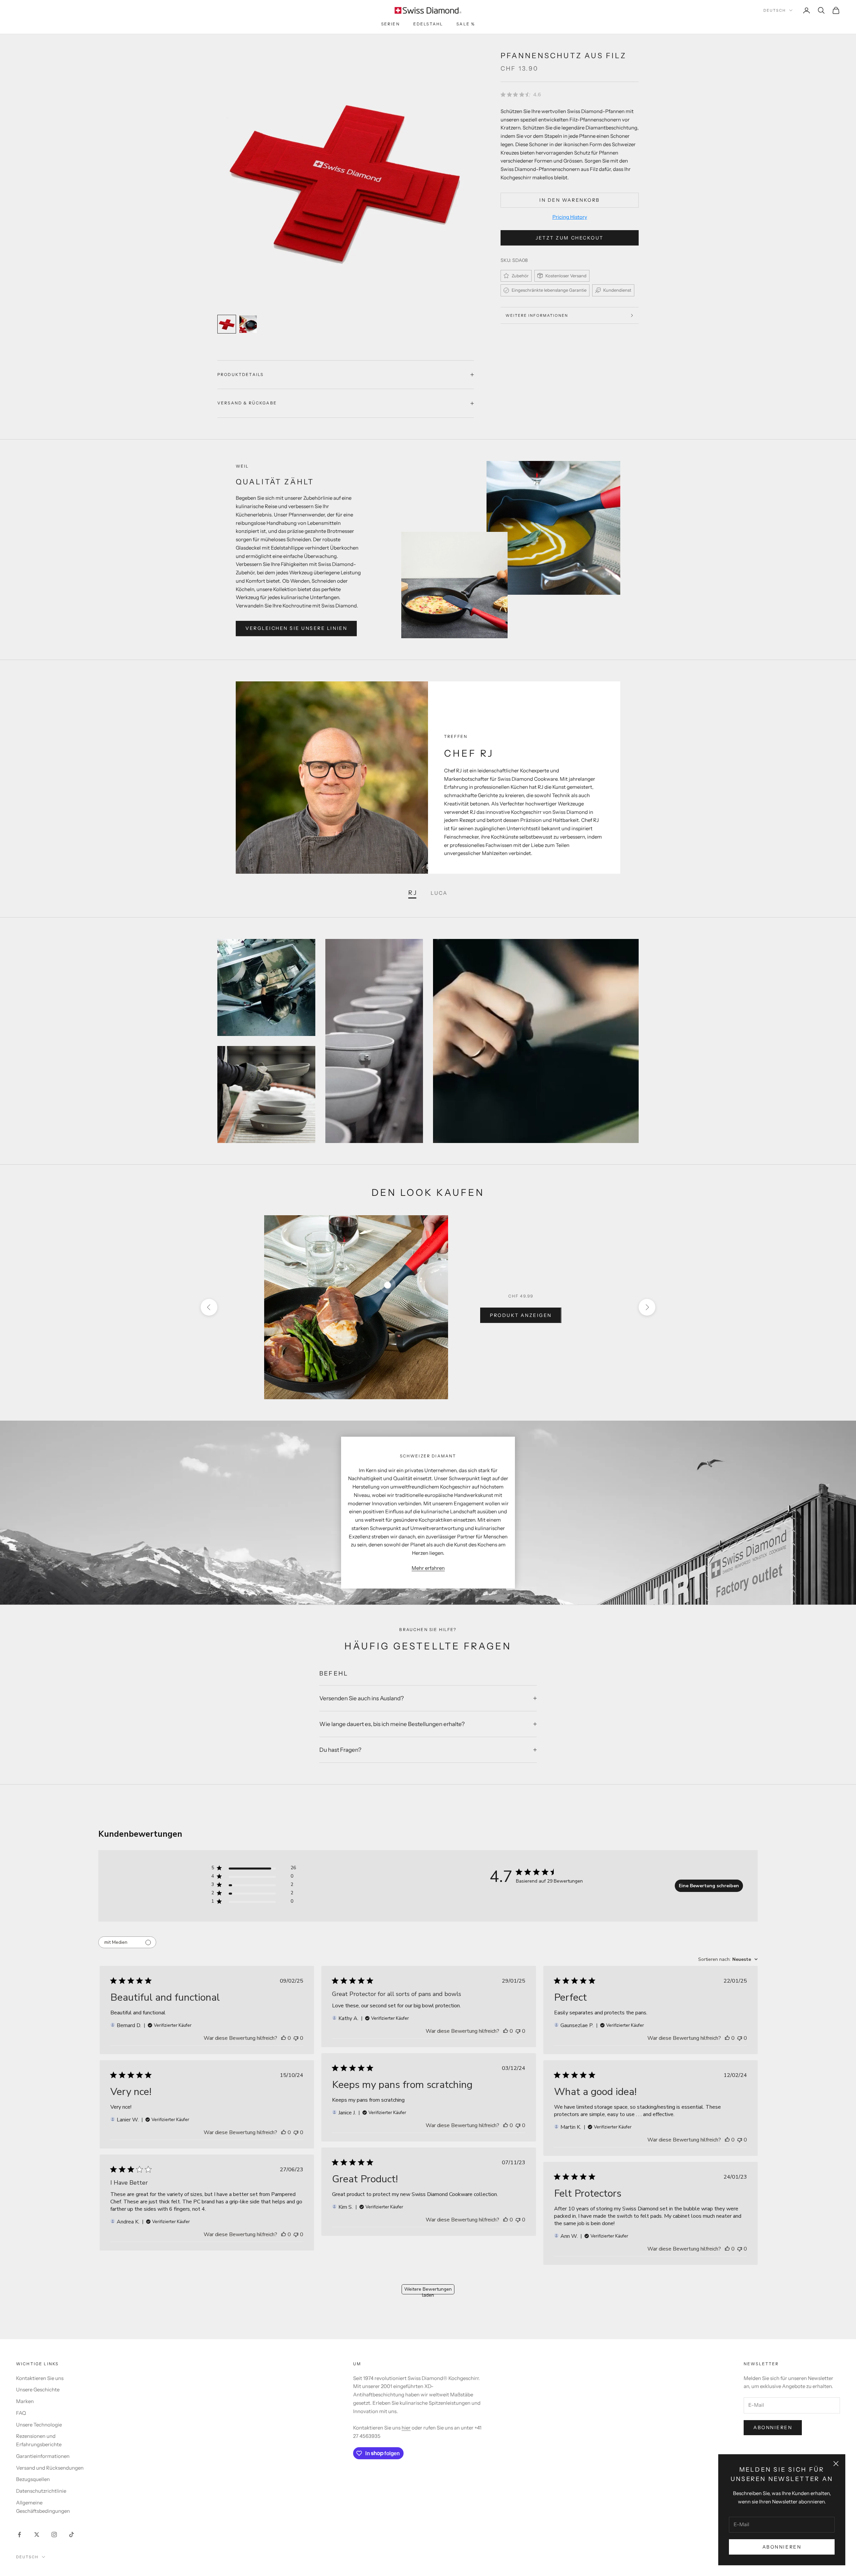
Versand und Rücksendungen (50, 2468)
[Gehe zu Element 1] (227, 324)
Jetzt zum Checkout (569, 238)
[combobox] (728, 1959)
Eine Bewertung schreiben (709, 1886)
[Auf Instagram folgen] (54, 2535)
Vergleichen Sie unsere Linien (296, 628)
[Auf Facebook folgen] (19, 2535)
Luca (439, 893)
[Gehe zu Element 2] (248, 324)
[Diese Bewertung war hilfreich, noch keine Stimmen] (284, 2038)
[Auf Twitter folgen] (37, 2535)
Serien (391, 24)
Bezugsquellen (33, 2479)
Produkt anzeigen (521, 1315)
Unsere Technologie (39, 2425)
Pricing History (570, 217)
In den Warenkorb (569, 200)
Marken (25, 2401)
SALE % (466, 24)
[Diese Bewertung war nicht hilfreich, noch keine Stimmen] (296, 2038)
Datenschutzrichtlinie (41, 2491)
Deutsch (775, 10)
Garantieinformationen (43, 2456)
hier (406, 2428)
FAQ (21, 2413)
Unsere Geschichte (38, 2390)
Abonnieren (782, 2547)
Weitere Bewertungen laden (428, 2290)
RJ (413, 893)
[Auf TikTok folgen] (72, 2535)
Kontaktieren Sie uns (40, 2378)
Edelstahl (428, 24)
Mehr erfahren (428, 1568)
